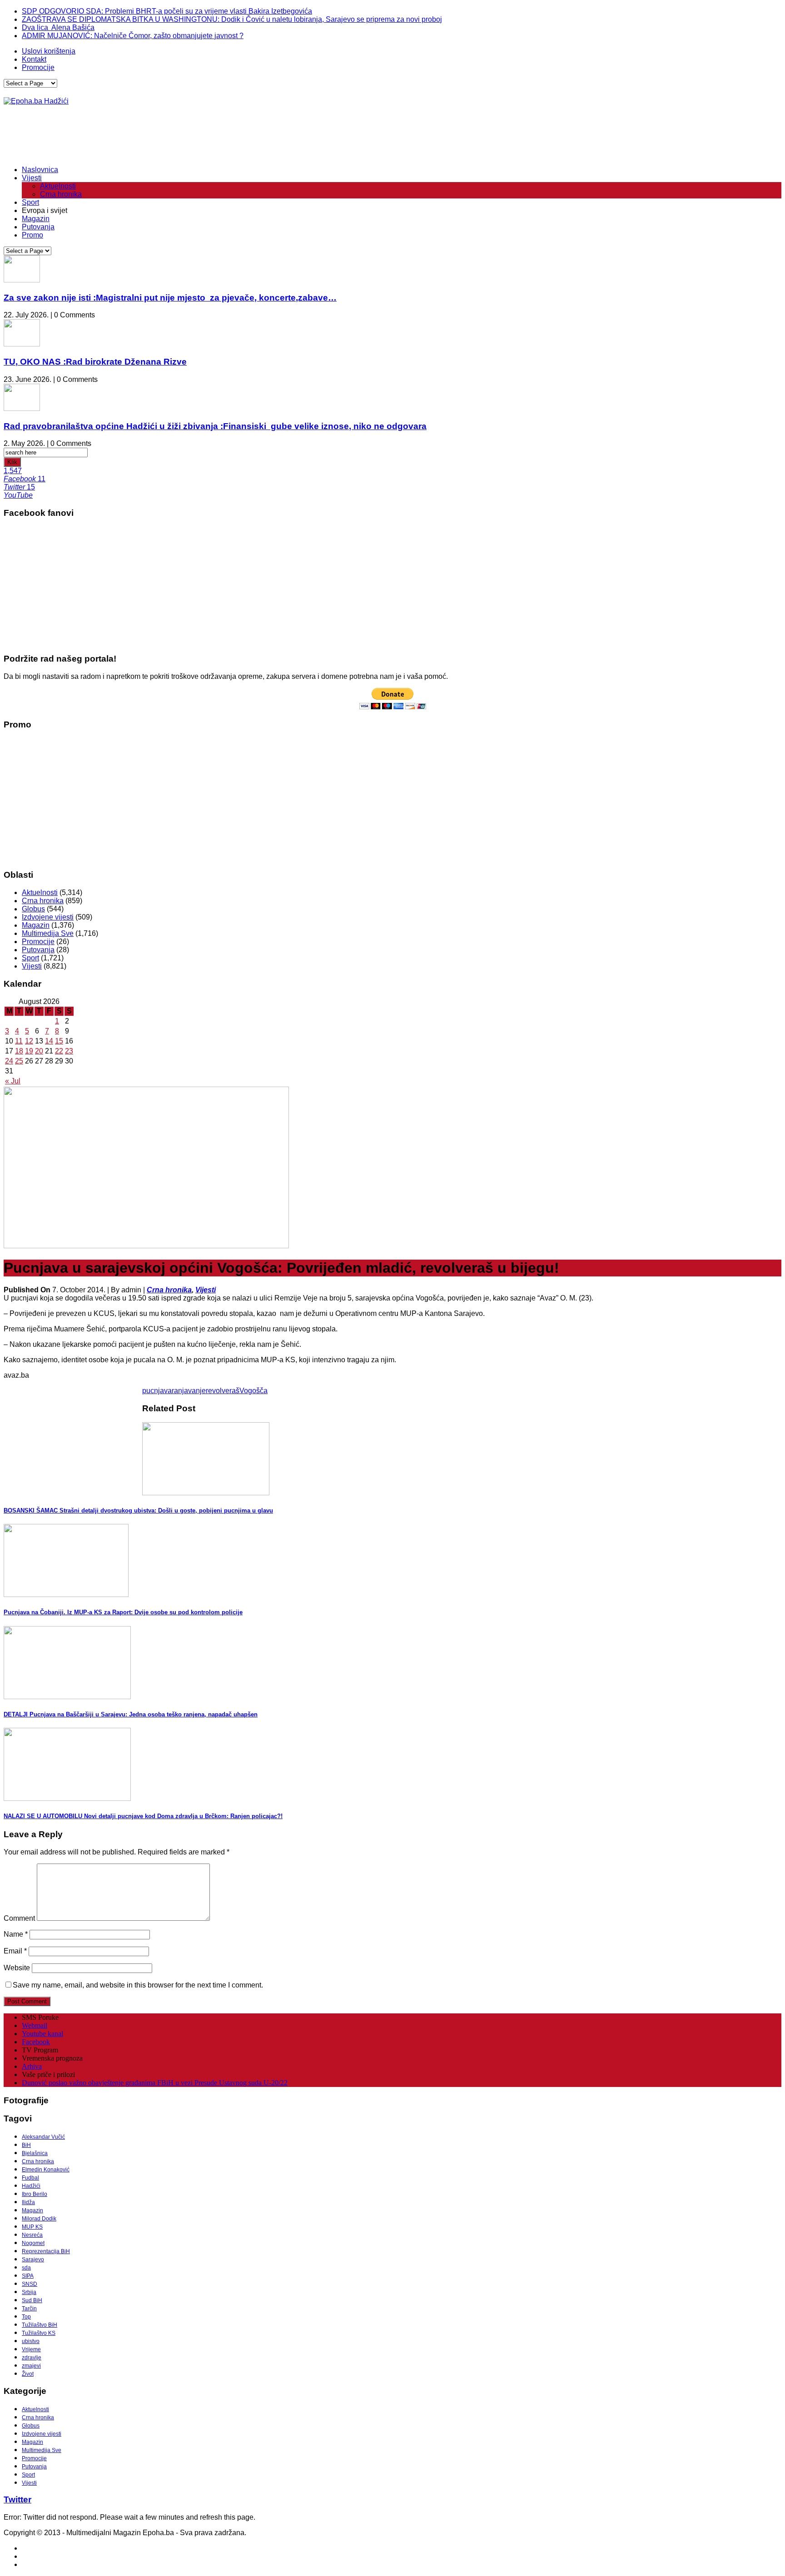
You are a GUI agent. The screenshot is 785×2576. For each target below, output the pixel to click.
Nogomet (33, 2243)
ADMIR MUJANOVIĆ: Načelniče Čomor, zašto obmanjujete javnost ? (133, 36)
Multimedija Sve (48, 933)
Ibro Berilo (35, 2194)
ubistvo (31, 2341)
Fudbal (30, 2178)
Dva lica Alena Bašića (58, 27)
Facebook (36, 2042)
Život (28, 2374)
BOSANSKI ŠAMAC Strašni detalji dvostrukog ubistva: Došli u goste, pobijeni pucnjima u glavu (138, 1510)
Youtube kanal (42, 2034)
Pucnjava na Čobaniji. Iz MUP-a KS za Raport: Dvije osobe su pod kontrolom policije (123, 1612)
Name (16, 1934)
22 (59, 1051)
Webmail (35, 2025)
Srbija (29, 2292)
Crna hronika (61, 194)
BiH (26, 2145)
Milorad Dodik (39, 2219)
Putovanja (38, 227)
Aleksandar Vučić (43, 2137)
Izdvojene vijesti (48, 917)
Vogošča (253, 1391)
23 (69, 1051)
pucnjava (157, 1391)
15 (59, 1041)
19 (29, 1051)
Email (15, 1951)
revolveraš (223, 1391)
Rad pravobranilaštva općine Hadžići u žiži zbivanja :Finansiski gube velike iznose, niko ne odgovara (215, 426)
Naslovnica (40, 170)
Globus (33, 909)
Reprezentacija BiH (46, 2251)
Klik (12, 462)
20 (39, 1051)
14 (49, 1041)
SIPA (28, 2276)
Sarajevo (33, 2260)
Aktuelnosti (58, 186)
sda (26, 2268)
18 (19, 1051)
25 (19, 1061)
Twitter (17, 2499)
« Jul (13, 1081)
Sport (30, 202)
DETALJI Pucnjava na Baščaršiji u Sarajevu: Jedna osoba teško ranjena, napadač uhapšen (131, 1714)
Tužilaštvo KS (39, 2333)
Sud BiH (32, 2300)
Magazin (36, 219)
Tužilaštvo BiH (40, 2325)
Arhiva (32, 2066)
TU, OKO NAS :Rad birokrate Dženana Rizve (95, 362)
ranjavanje (189, 1391)
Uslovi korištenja (49, 51)
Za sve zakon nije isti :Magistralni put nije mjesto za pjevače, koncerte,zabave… (170, 298)
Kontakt (34, 59)
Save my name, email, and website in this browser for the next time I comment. (138, 1985)
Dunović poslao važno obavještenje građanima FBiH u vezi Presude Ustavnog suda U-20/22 (155, 2083)
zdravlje (32, 2358)
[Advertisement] (169, 136)
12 (29, 1041)
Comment (19, 1918)
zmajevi (31, 2366)
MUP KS (32, 2227)
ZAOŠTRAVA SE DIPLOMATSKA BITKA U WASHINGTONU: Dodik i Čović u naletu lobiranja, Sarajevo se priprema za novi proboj (232, 19)
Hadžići (31, 2186)
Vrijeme (31, 2349)
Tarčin (29, 2309)
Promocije (38, 67)
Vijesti (32, 178)
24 (9, 1061)
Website (17, 1968)
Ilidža (28, 2202)
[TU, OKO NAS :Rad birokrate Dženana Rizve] (22, 344)
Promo (32, 235)
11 (19, 1041)
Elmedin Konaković (46, 2170)
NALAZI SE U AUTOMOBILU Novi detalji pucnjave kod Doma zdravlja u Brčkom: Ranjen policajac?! (143, 1816)
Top (26, 2317)
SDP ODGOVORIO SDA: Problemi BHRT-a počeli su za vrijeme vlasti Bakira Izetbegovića (167, 11)
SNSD (30, 2284)
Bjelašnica (35, 2153)
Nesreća (32, 2235)
